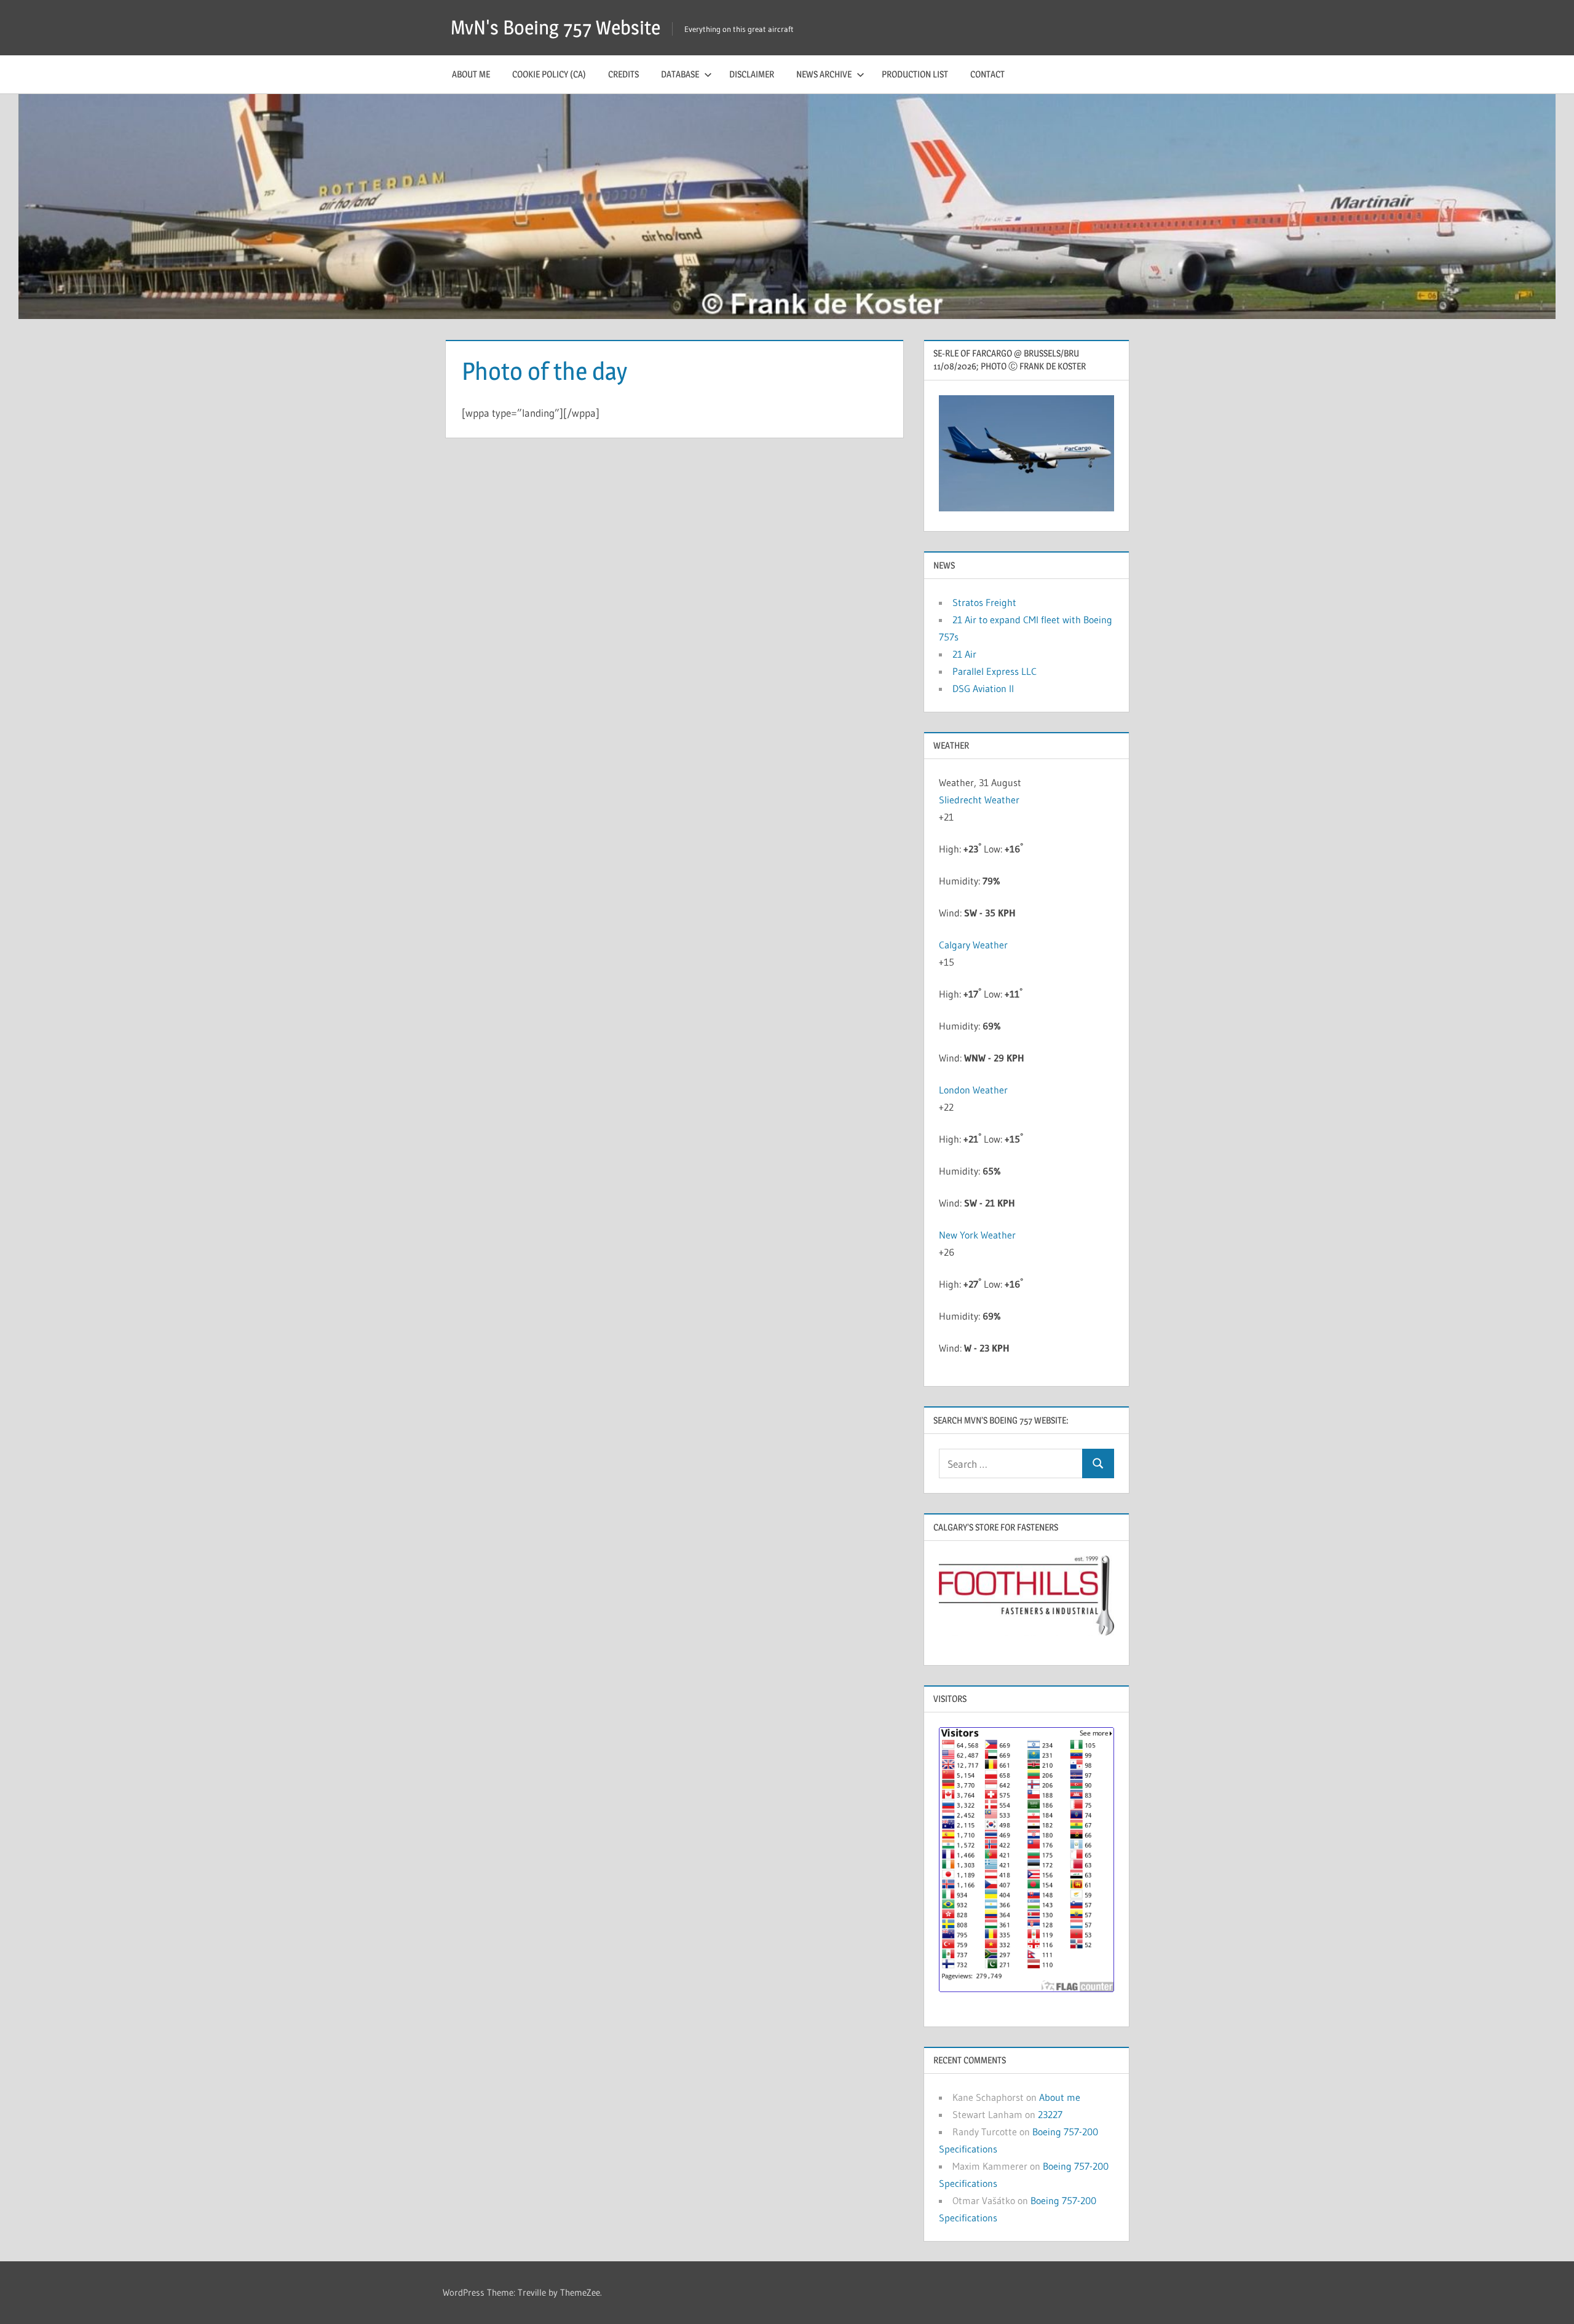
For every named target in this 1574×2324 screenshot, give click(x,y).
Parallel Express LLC (995, 671)
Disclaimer (752, 74)
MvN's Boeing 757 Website (556, 27)
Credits (623, 74)
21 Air (964, 654)
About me (471, 74)
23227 (1050, 2114)
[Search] (1098, 1464)
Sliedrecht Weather (979, 800)
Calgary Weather (973, 945)
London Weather (973, 1090)
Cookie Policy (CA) (549, 74)
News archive (824, 74)
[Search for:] (1011, 1464)
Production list (915, 74)
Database (680, 74)
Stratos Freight (984, 602)
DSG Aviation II (983, 688)
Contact (987, 74)
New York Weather (977, 1235)
